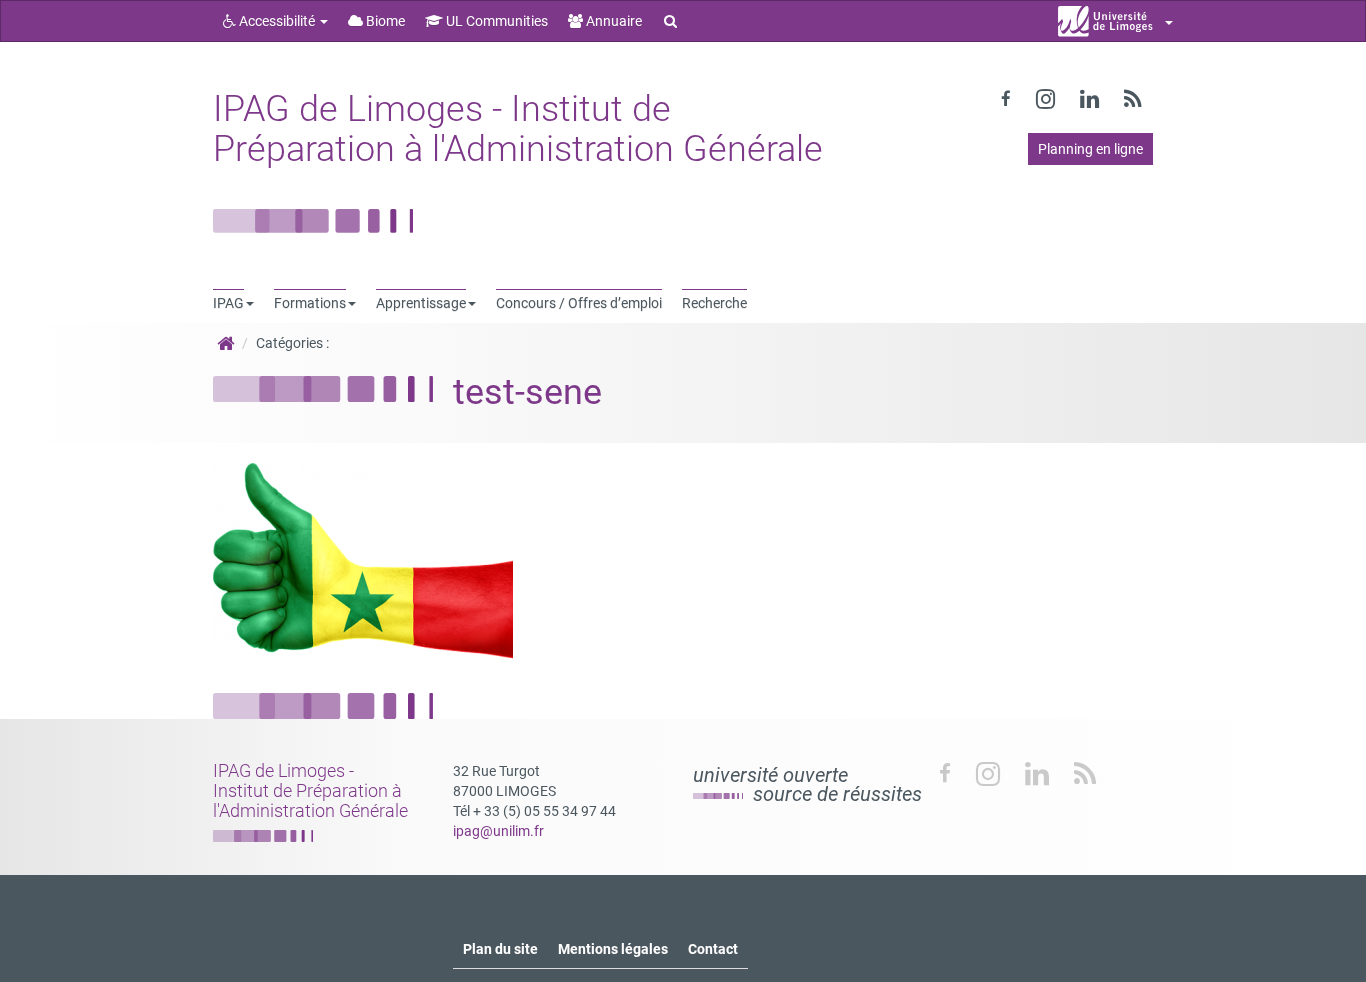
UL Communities (495, 21)
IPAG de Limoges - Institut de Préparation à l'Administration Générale (518, 129)
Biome (384, 21)
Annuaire (612, 21)
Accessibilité (277, 21)
